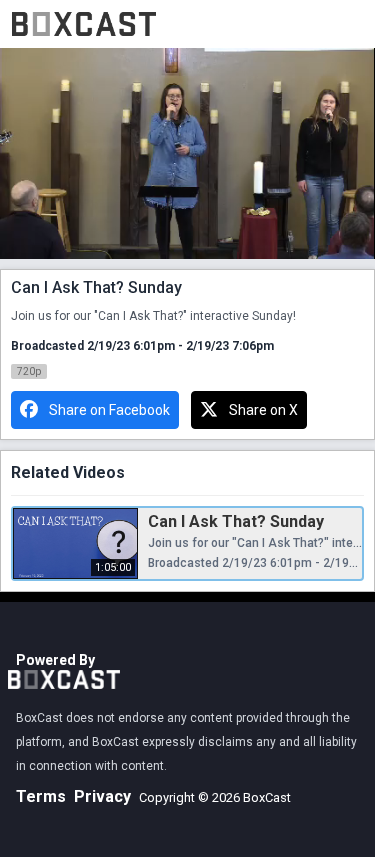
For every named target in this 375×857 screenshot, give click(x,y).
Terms (41, 796)
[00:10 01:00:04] (187, 153)
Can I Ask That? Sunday (236, 521)
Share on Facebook (109, 410)
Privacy (102, 796)
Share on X (263, 410)
